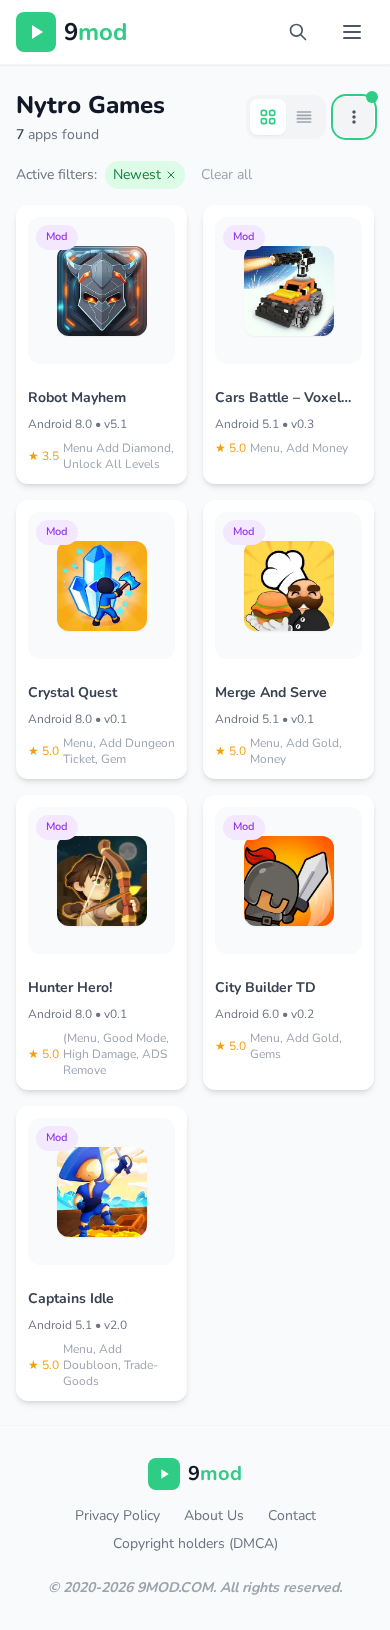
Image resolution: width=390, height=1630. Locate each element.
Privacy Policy (117, 1515)
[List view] (304, 117)
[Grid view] (268, 117)
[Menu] (352, 32)
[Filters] (354, 117)
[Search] (298, 32)
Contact (292, 1515)
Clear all (226, 174)
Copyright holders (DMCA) (195, 1543)
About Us (214, 1515)
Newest (137, 174)
